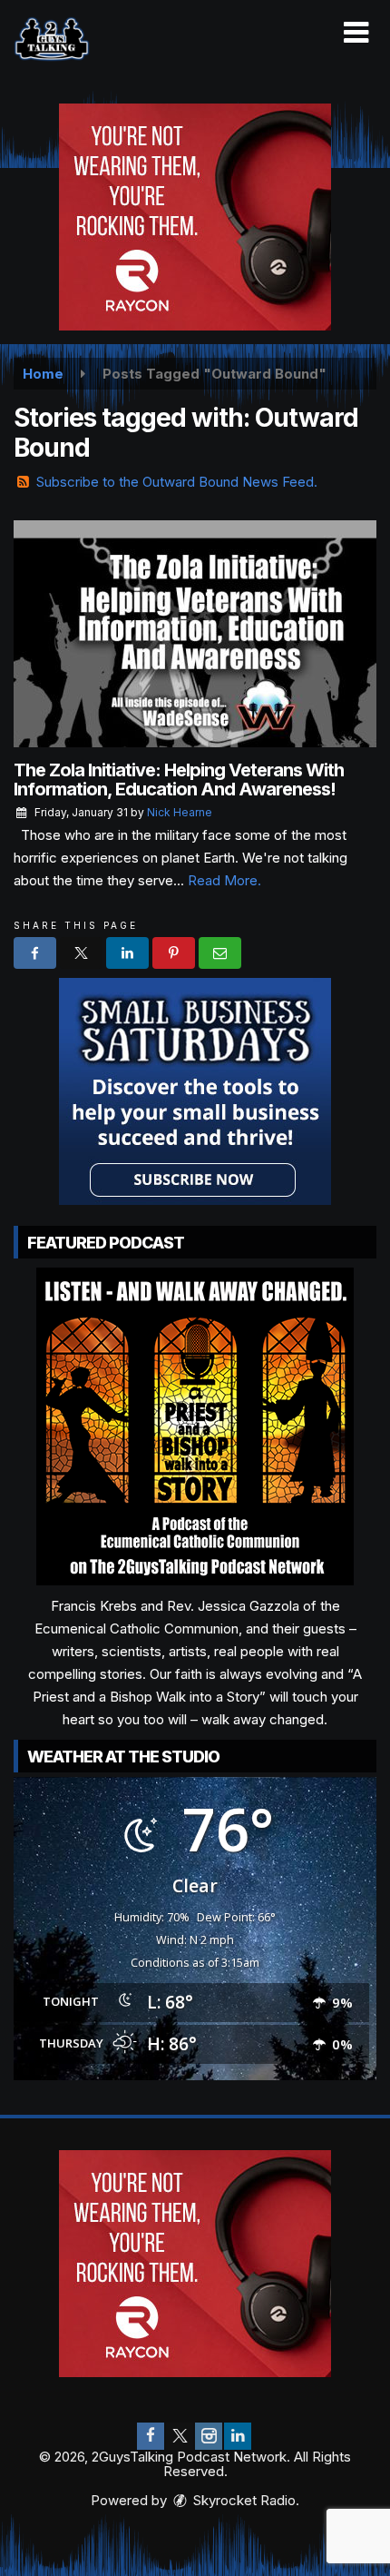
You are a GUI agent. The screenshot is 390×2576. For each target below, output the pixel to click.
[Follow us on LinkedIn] (238, 2436)
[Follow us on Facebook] (151, 2436)
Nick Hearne (180, 812)
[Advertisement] (195, 217)
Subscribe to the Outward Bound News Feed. (177, 482)
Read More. (224, 880)
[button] (356, 33)
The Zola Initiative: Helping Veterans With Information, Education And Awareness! (179, 780)
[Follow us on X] (180, 2436)
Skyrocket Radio (243, 2500)
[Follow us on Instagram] (209, 2436)
